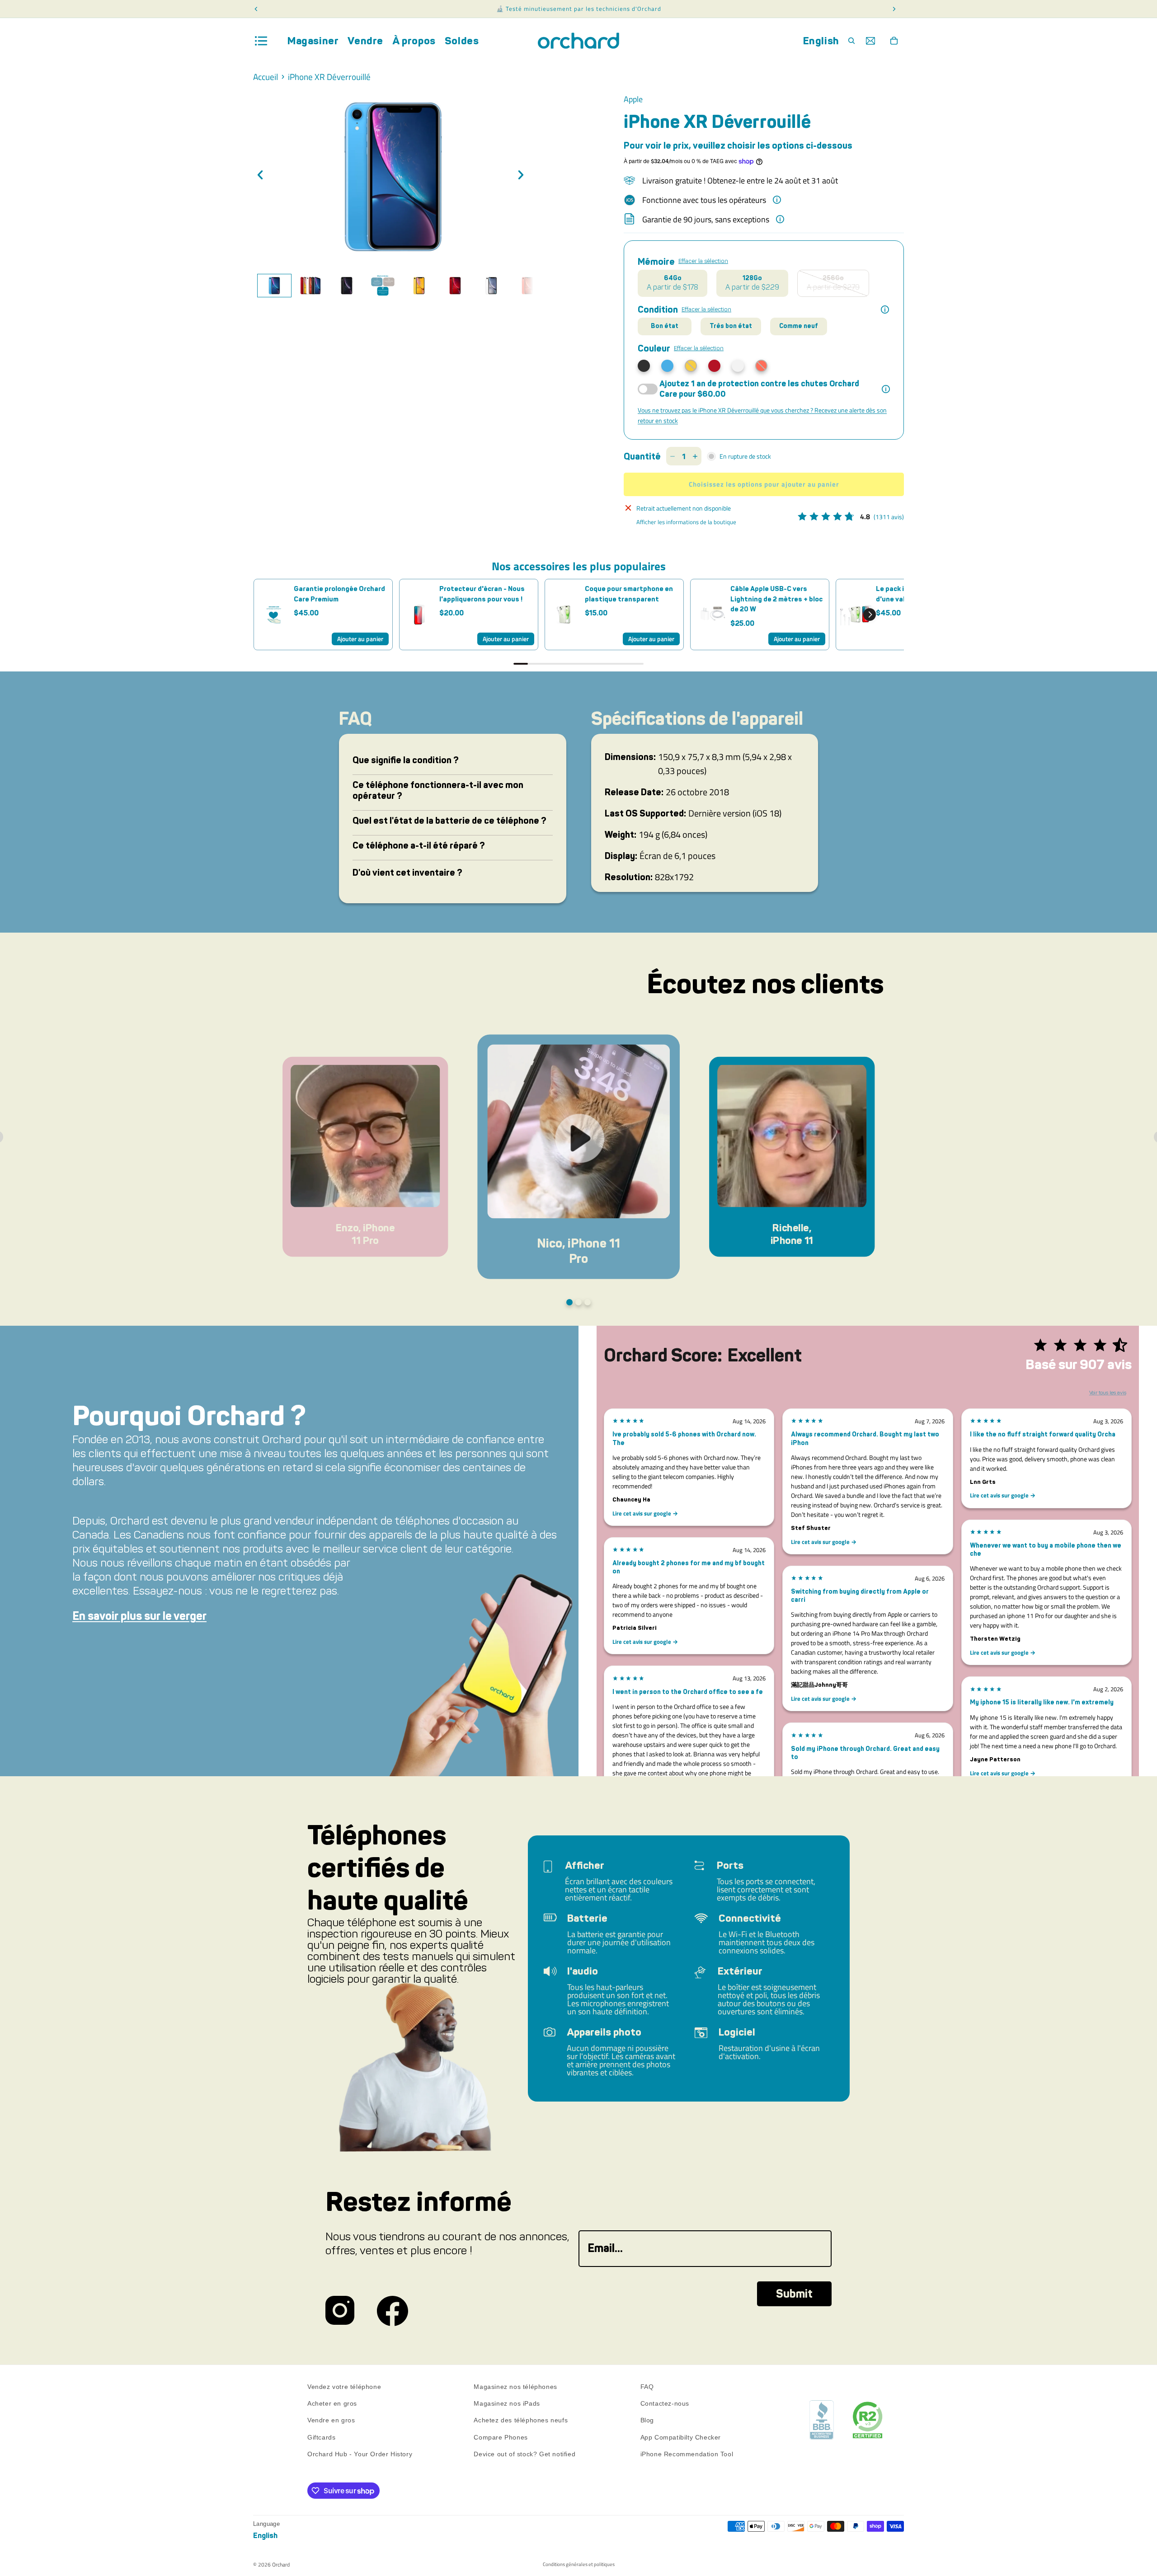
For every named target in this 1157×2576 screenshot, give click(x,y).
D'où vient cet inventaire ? (407, 873)
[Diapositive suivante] (523, 176)
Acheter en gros (332, 2403)
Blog (647, 2421)
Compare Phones (501, 2437)
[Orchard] (578, 41)
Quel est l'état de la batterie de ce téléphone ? (449, 821)
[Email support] (870, 41)
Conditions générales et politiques (579, 2564)
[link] (274, 615)
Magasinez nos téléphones (515, 2387)
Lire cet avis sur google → (645, 1513)
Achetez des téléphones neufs (521, 2421)
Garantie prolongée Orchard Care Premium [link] (339, 594)
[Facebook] (393, 2311)
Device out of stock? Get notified (524, 2454)
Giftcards (321, 2437)
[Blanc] (738, 366)
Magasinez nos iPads (507, 2403)
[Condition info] (885, 310)
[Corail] (761, 366)
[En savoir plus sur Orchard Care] (886, 389)
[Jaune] (691, 366)
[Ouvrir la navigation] (261, 41)
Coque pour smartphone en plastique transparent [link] (629, 594)
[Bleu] (667, 366)
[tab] (274, 286)
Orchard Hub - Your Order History (360, 2454)
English (821, 41)
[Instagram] (340, 2311)
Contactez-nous (665, 2403)
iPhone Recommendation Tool (687, 2454)
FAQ (647, 2387)
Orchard (281, 2564)
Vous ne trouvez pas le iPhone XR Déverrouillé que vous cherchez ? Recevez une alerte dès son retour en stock (762, 415)
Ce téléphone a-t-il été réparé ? (419, 845)
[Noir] (644, 366)
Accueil (266, 77)
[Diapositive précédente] (263, 176)
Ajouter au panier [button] (360, 639)
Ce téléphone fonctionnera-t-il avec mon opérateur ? (438, 790)
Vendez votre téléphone (344, 2387)
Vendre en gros (331, 2421)
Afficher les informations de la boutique (686, 522)
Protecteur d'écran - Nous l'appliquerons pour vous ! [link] (482, 594)
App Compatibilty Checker (681, 2437)
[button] (870, 615)
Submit (794, 2294)
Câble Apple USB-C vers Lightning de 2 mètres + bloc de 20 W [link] (776, 599)
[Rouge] (714, 366)
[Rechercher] (851, 41)
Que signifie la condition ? (406, 760)
